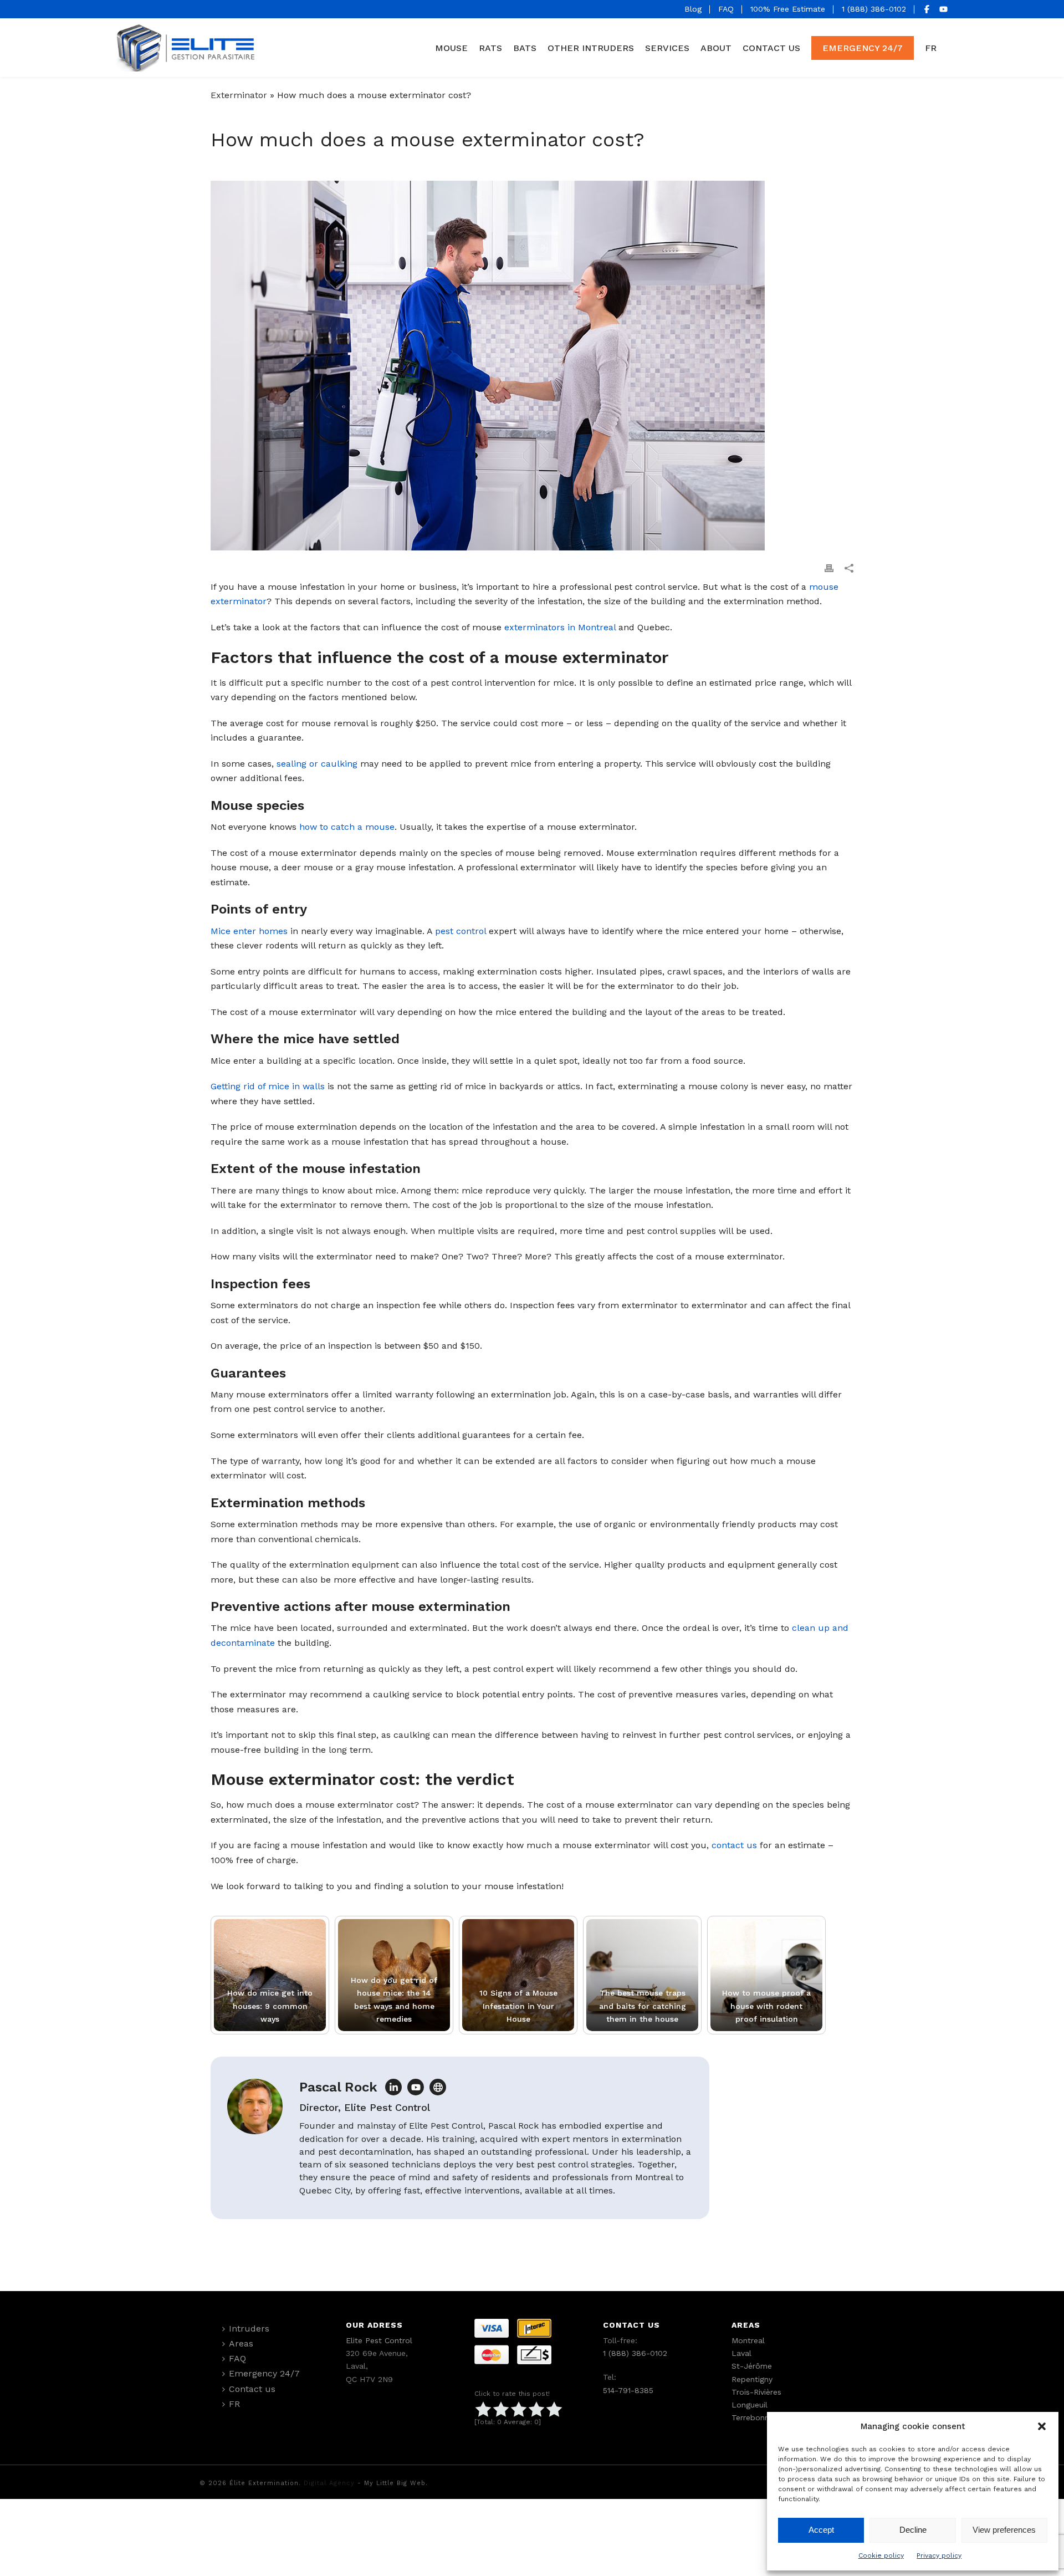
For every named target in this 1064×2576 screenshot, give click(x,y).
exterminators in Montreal (560, 627)
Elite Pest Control (379, 2340)
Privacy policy (939, 2555)
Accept (821, 2530)
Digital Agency (329, 2483)
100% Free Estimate (788, 9)
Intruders (249, 2328)
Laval (741, 2353)
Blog (693, 9)
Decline (913, 2530)
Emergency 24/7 (863, 48)
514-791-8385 (628, 2390)
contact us (734, 1845)
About (716, 48)
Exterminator (239, 95)
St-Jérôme (752, 2366)
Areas (241, 2343)
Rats (490, 48)
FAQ (726, 9)
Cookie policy (881, 2555)
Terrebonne (753, 2417)
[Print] (829, 568)
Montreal (748, 2340)
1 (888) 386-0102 (874, 9)
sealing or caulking (317, 764)
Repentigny (752, 2379)
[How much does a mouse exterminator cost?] (532, 366)
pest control (461, 931)
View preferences (1004, 2530)
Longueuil (750, 2405)
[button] (1042, 2426)
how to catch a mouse (347, 827)
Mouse (451, 48)
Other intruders (591, 48)
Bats (525, 48)
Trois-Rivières (756, 2392)
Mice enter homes (249, 931)
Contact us (771, 48)
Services (667, 48)
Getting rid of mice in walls (268, 1086)
